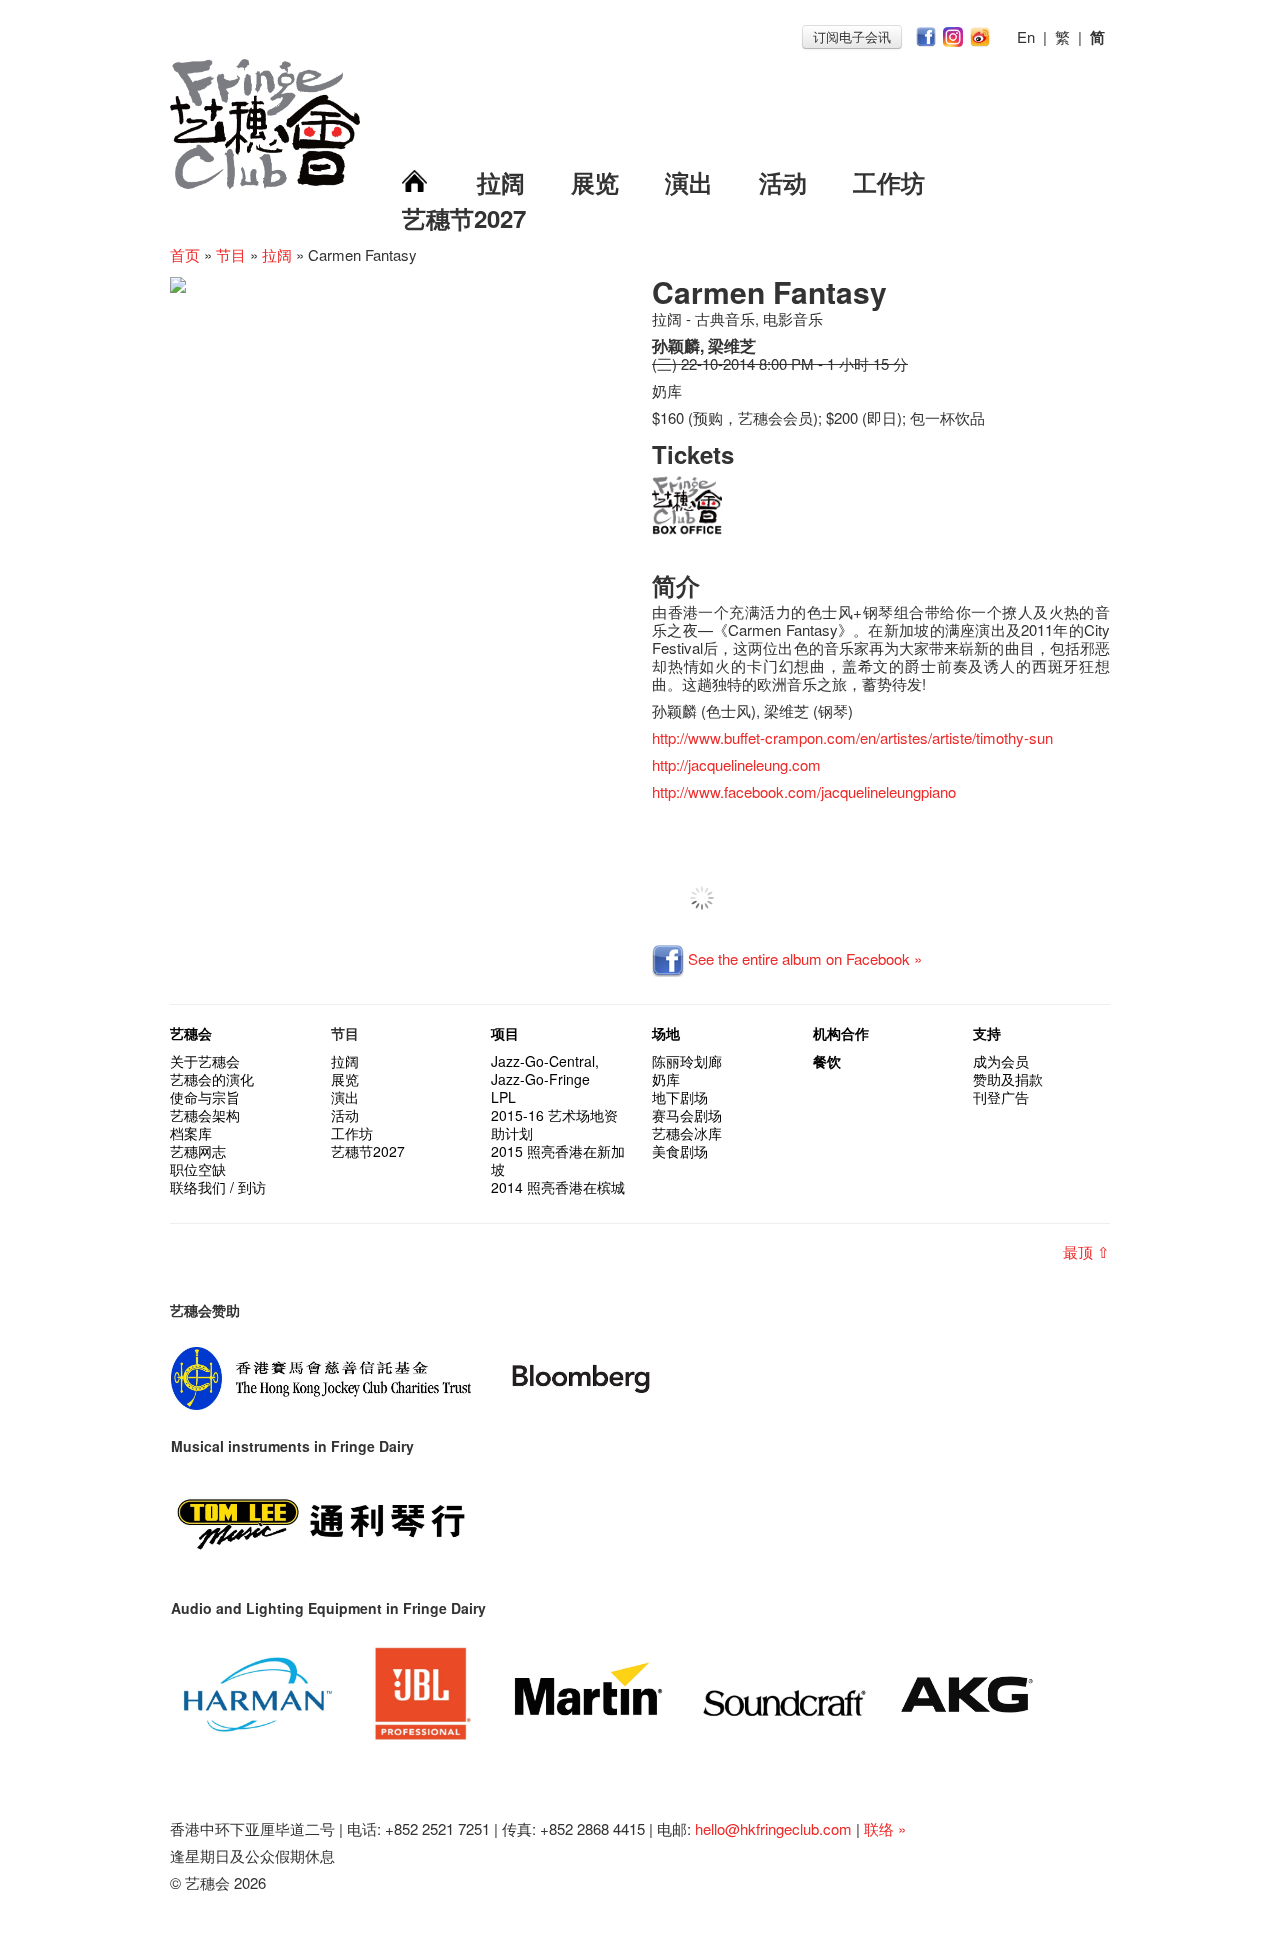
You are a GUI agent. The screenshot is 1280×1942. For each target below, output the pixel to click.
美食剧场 (680, 1151)
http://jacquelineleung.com (736, 764)
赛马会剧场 (687, 1115)
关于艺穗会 (205, 1061)
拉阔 (501, 182)
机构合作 (841, 1033)
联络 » (885, 1828)
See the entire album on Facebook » (803, 958)
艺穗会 (191, 1033)
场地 (666, 1033)
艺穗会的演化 (212, 1079)
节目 (231, 254)
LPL (503, 1097)
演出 (689, 182)
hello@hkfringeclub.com (773, 1828)
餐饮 (827, 1061)
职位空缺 (198, 1169)
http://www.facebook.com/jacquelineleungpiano (804, 791)
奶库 (666, 1079)
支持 (987, 1033)
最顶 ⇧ (1086, 1251)
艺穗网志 (198, 1151)
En (1026, 36)
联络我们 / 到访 (218, 1187)
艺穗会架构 (205, 1115)
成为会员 (1001, 1061)
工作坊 (889, 182)
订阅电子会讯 (852, 36)
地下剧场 (680, 1097)
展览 (595, 182)
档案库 (191, 1133)
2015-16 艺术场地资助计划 (554, 1124)
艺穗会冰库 (687, 1133)
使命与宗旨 (205, 1097)
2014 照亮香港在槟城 (558, 1187)
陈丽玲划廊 (687, 1061)
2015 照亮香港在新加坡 (558, 1160)
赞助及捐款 (1008, 1079)
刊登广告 (1001, 1097)
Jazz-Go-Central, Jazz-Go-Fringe (545, 1070)
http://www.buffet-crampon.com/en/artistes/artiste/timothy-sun (852, 737)
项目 (505, 1033)
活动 (783, 182)
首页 (185, 254)
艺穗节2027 (464, 218)
